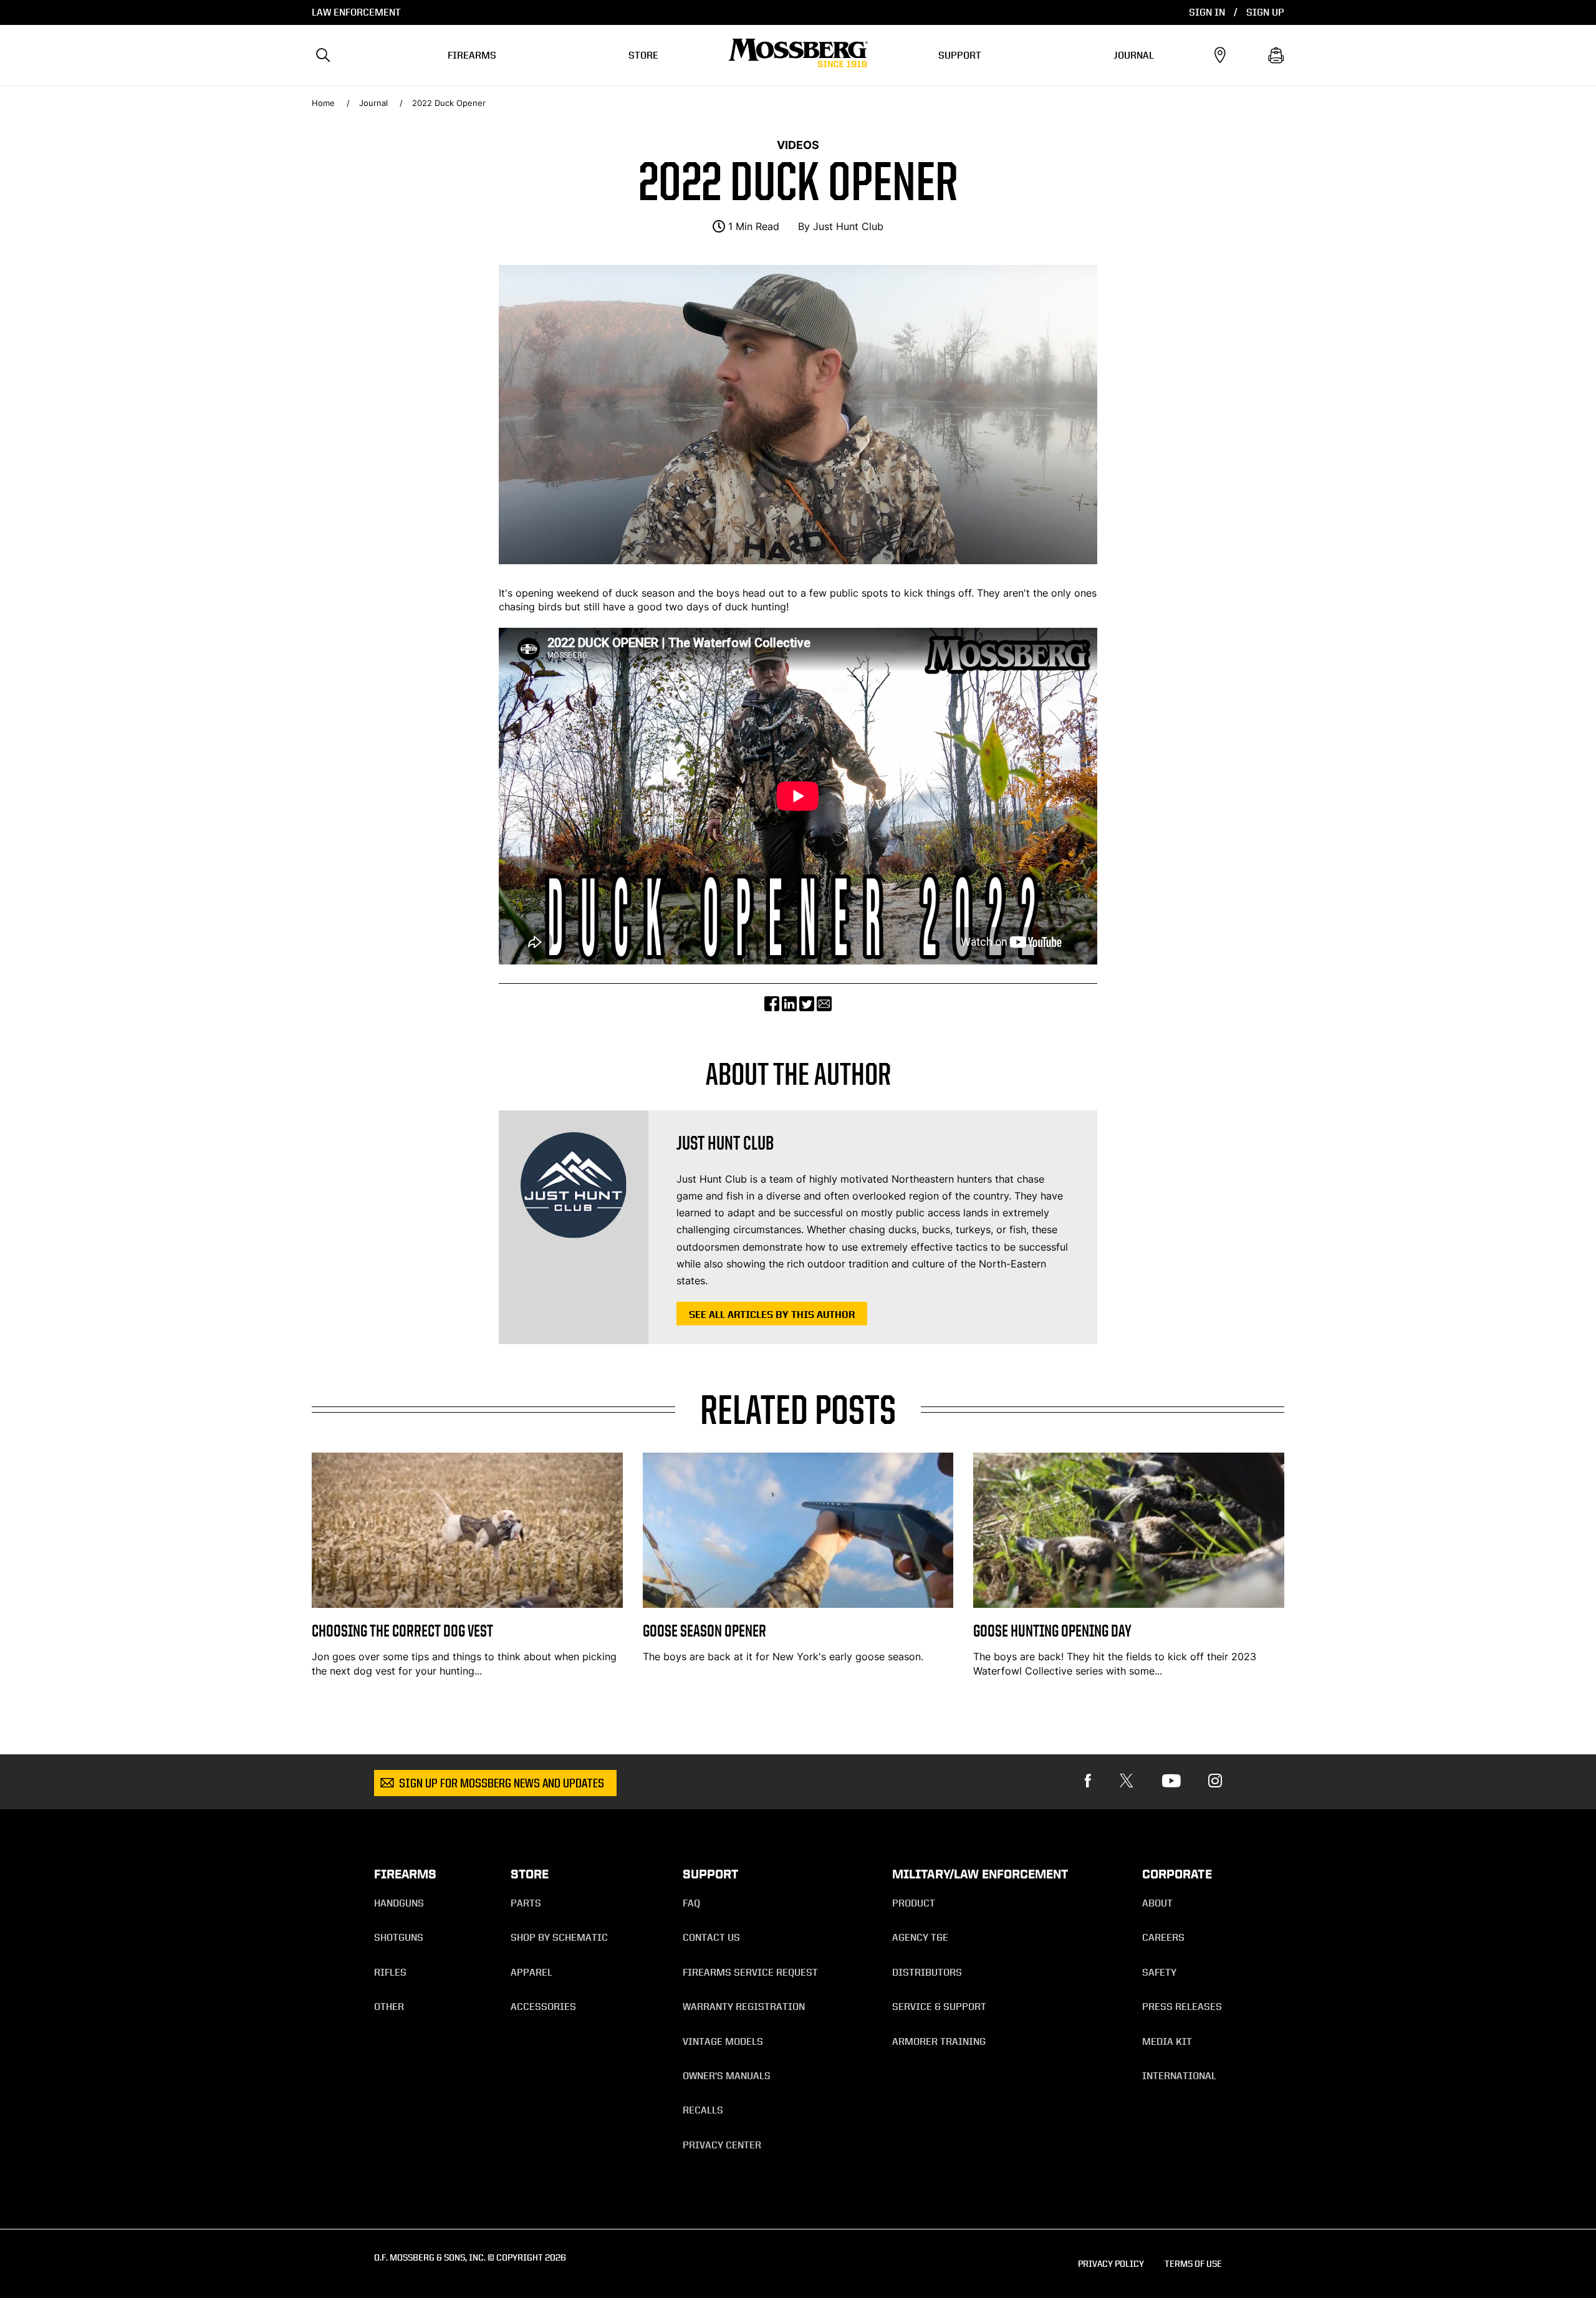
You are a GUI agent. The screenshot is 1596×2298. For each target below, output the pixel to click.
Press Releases (1182, 2007)
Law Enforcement (356, 12)
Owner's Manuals (727, 2076)
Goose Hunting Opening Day (1052, 1631)
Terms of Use (1193, 2263)
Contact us (711, 1937)
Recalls (703, 2110)
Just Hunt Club (848, 226)
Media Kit (1167, 2041)
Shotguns (399, 1937)
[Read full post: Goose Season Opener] (798, 1604)
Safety (1159, 1972)
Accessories (543, 2007)
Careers (1163, 1937)
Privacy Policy (1111, 2263)
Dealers (1220, 55)
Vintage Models (723, 2041)
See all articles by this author (772, 1315)
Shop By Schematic (559, 1937)
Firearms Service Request (750, 1972)
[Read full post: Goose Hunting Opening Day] (1129, 1604)
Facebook (1088, 1781)
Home (323, 103)
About (1157, 1903)
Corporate (1177, 1874)
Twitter (1127, 1781)
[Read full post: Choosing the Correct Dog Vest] (467, 1604)
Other (389, 2007)
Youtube (1171, 1781)
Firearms (472, 55)
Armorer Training (939, 2041)
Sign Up (1265, 12)
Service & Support (939, 2007)
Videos (798, 145)
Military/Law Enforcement (980, 1874)
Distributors (927, 1972)
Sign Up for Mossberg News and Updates (502, 1784)
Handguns (399, 1903)
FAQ (691, 1903)
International (1179, 2076)
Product (914, 1903)
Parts (526, 1903)
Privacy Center (722, 2145)
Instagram (1215, 1781)
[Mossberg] (798, 55)
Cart (1276, 55)
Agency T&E (920, 1937)
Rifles (390, 1972)
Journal (1134, 55)
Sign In (1207, 12)
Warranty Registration (744, 2007)
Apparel (531, 1972)
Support (960, 55)
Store (643, 55)
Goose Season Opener (704, 1631)
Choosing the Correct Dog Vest (402, 1631)
